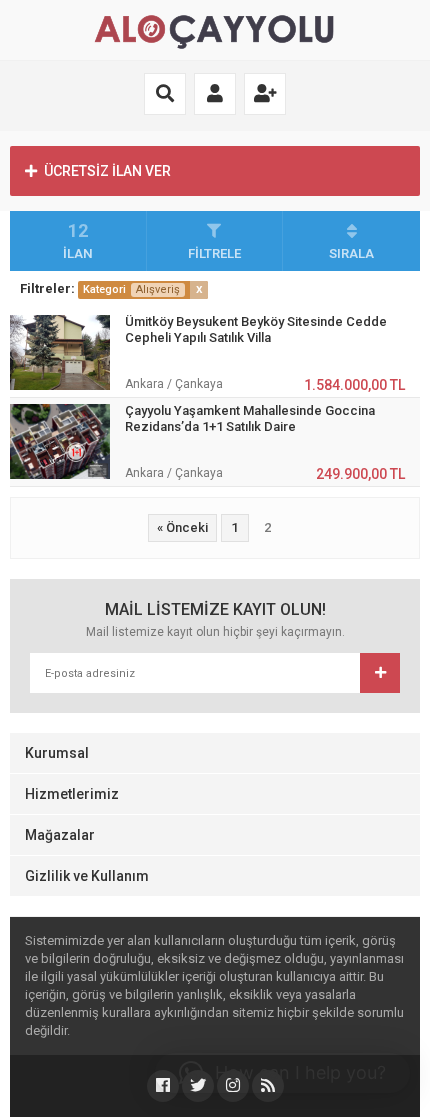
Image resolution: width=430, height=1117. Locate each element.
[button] (282, 1073)
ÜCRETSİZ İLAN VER (107, 171)
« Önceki (182, 527)
